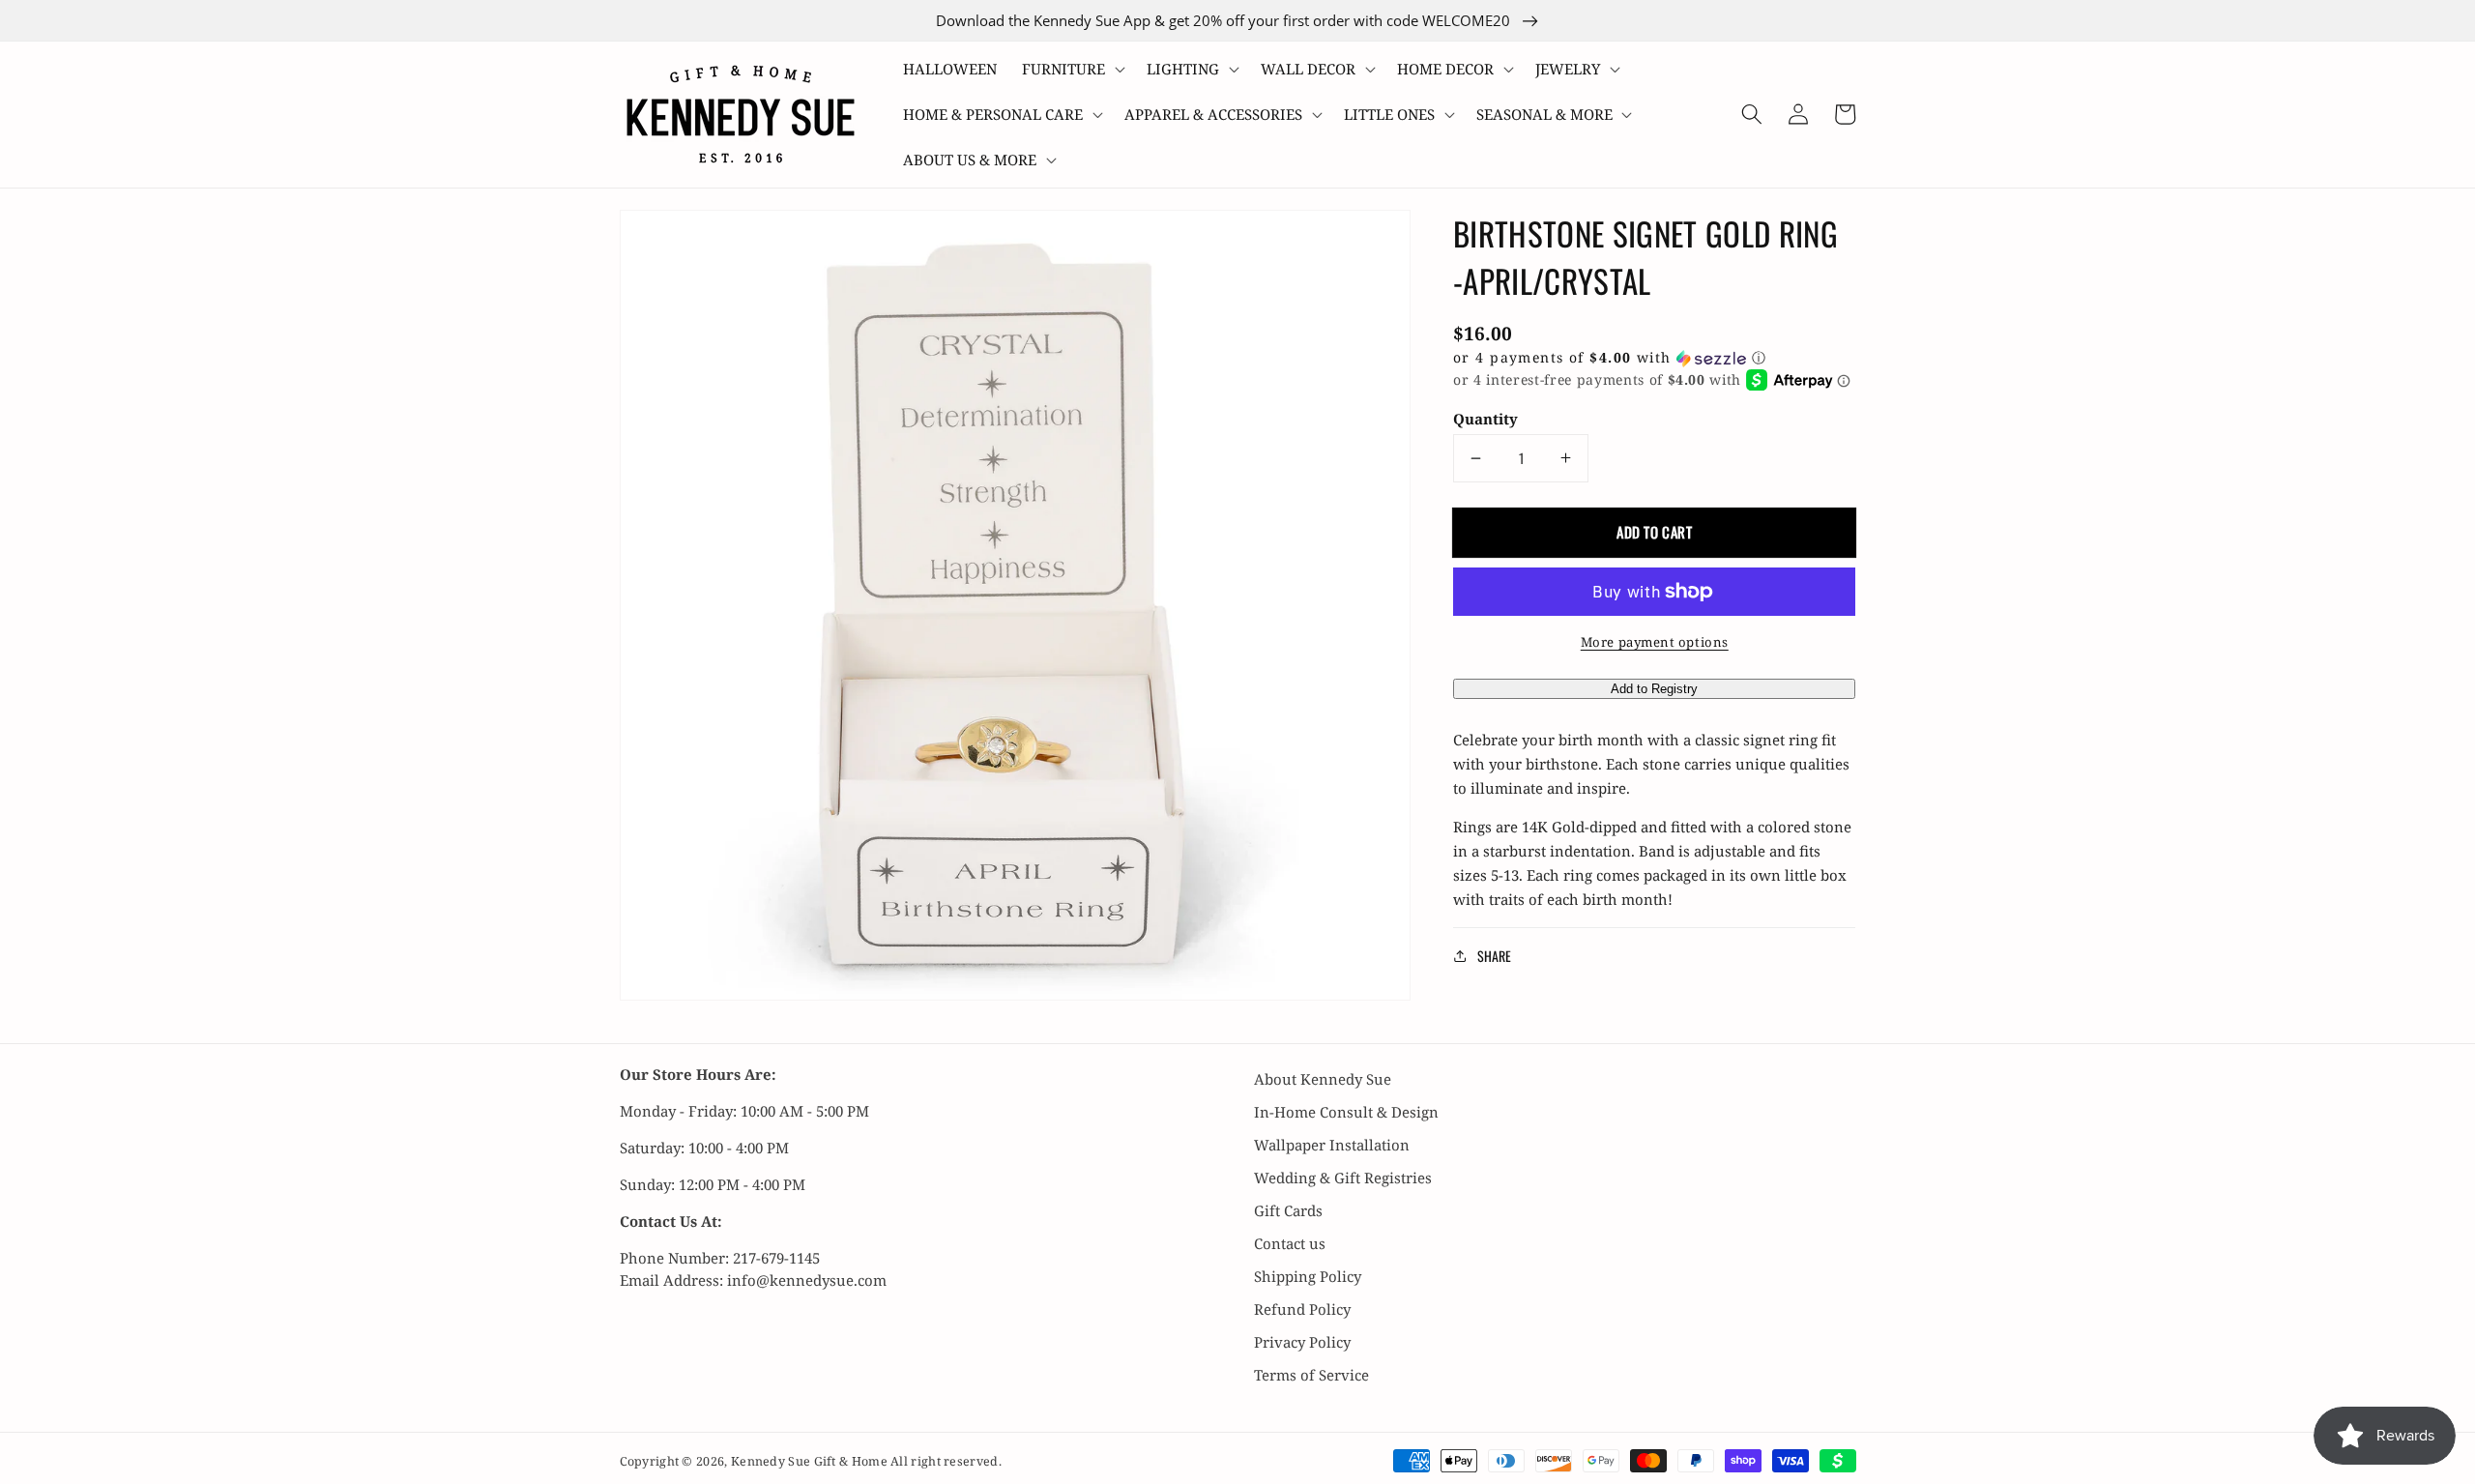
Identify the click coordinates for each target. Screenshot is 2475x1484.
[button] (1072, 69)
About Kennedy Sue (1323, 1079)
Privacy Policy (1302, 1342)
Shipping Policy (1308, 1276)
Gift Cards (1288, 1210)
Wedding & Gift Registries (1343, 1178)
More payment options (1655, 642)
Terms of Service (1311, 1375)
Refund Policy (1302, 1309)
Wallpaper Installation (1332, 1145)
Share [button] (1494, 956)
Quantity (1485, 419)
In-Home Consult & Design (1346, 1112)
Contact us (1290, 1243)
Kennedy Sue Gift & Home (811, 1461)
